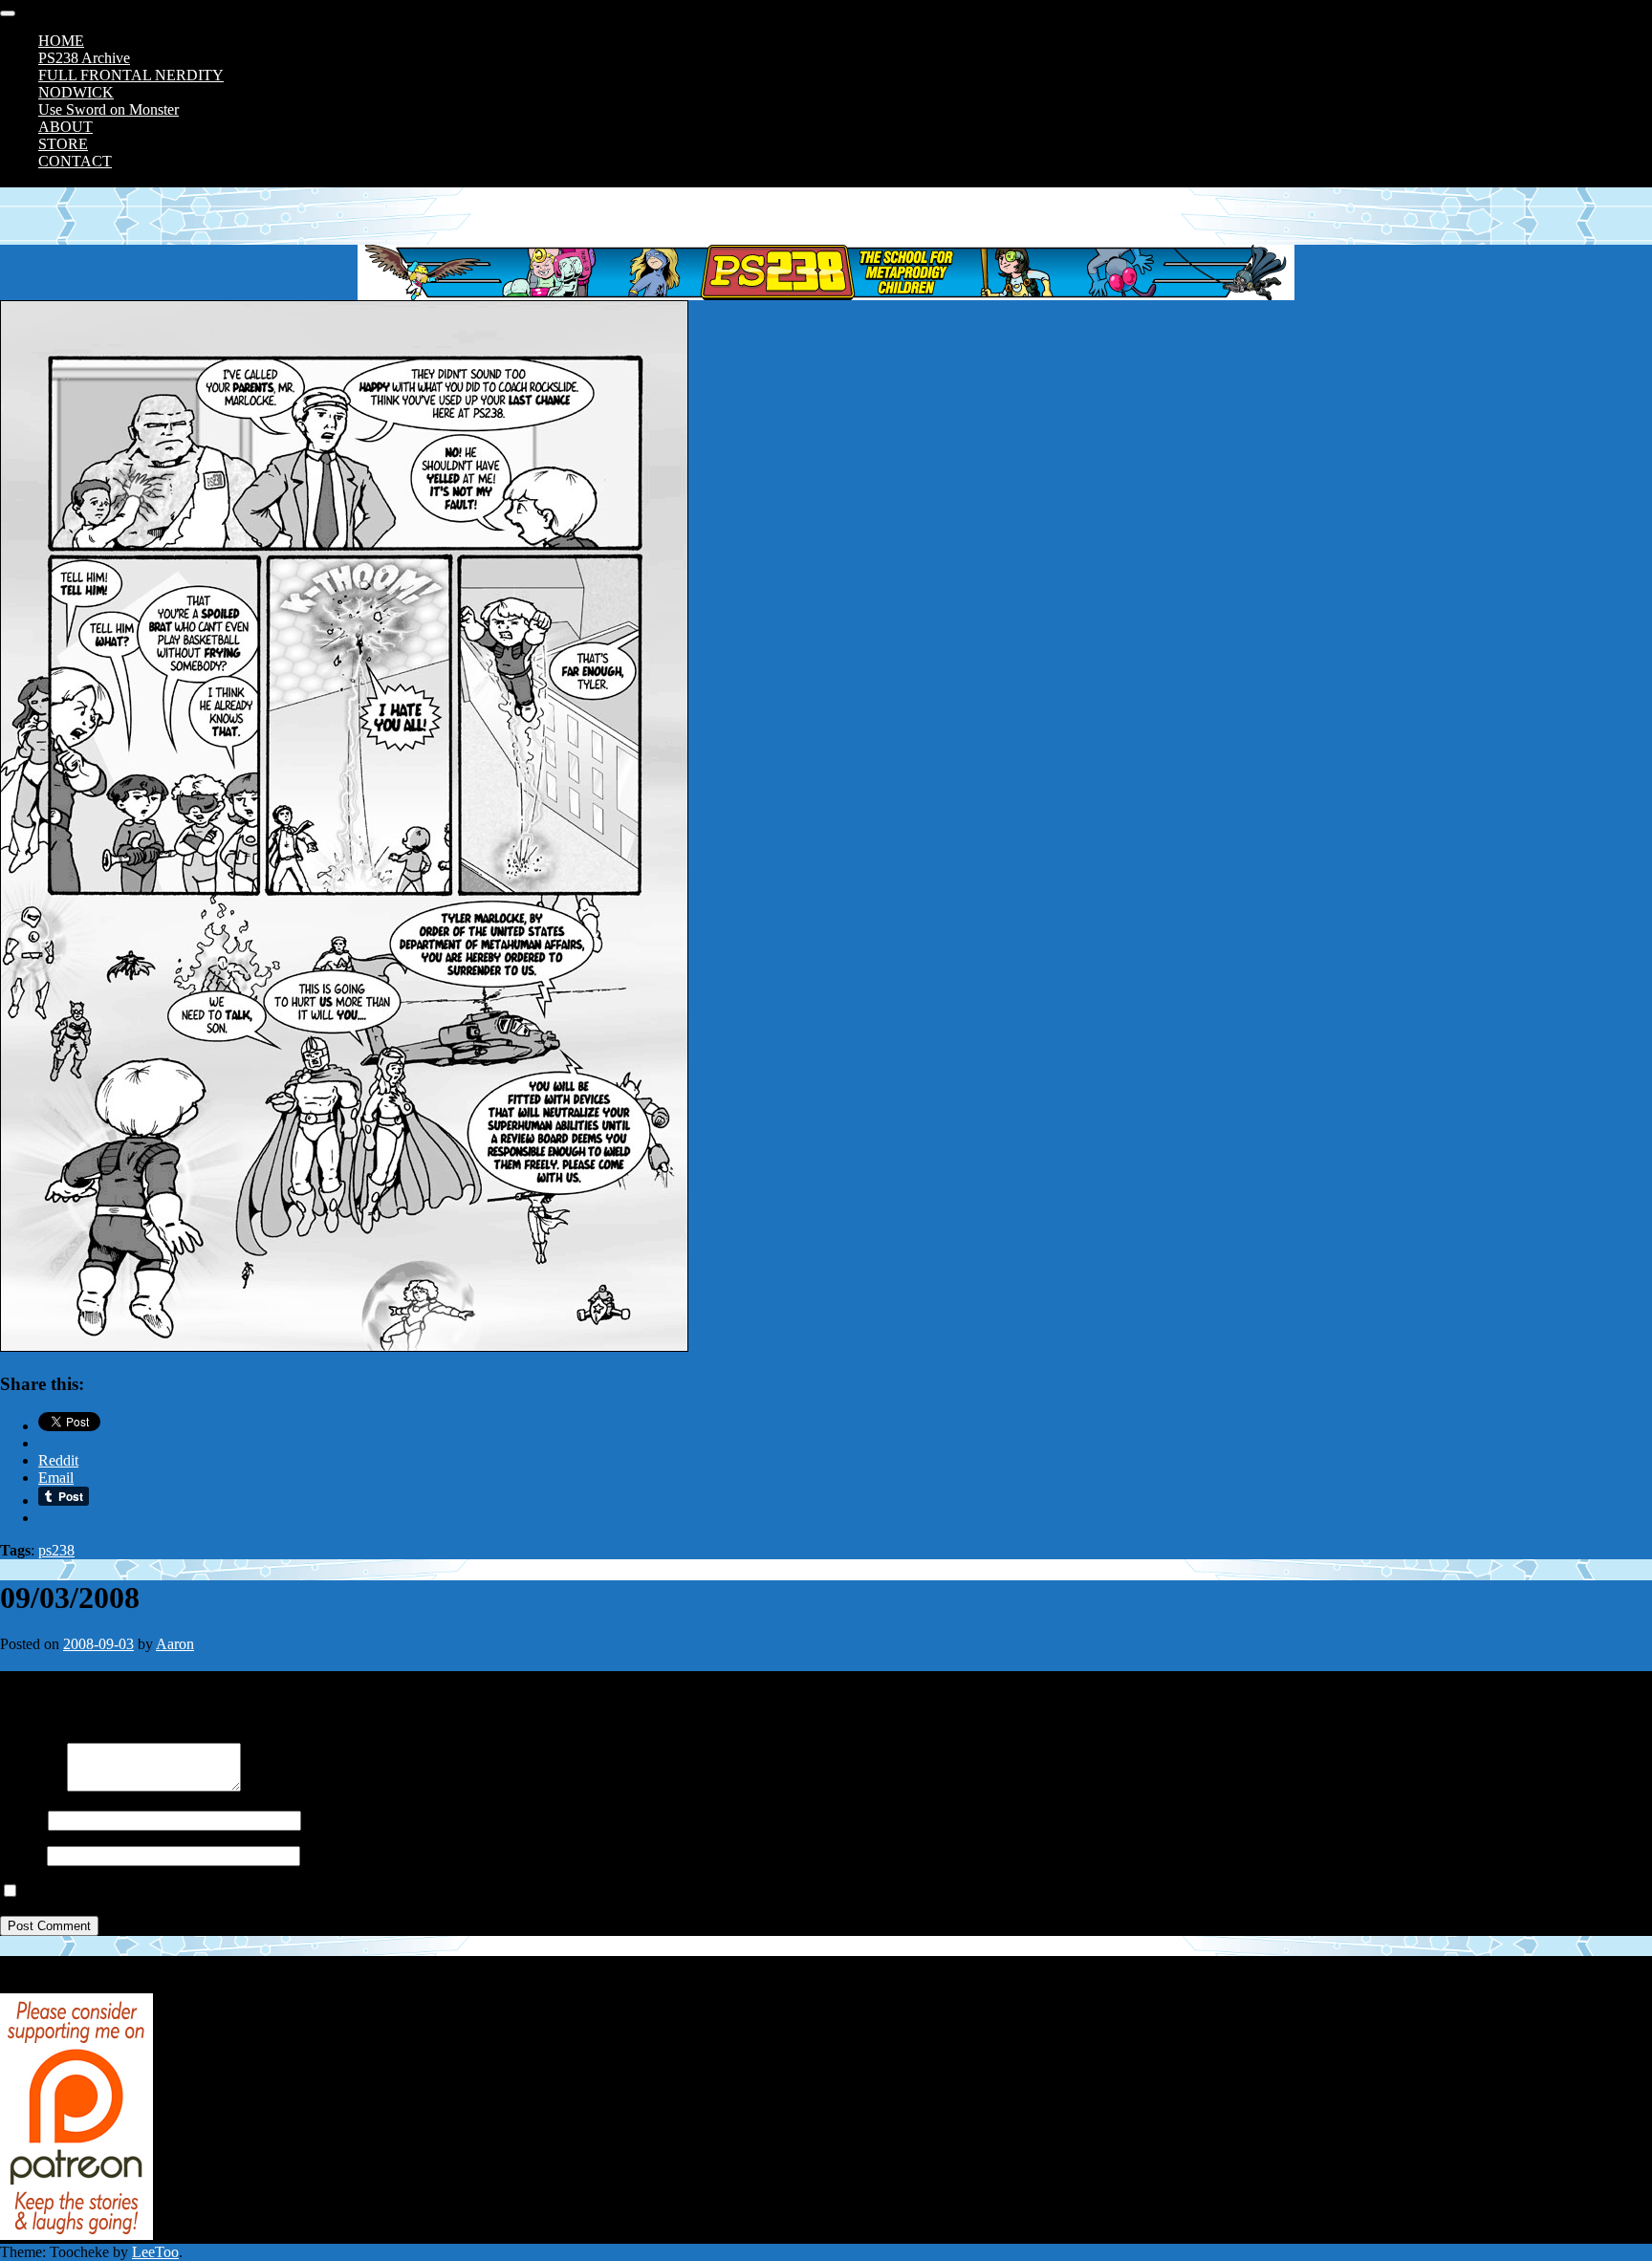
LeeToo (155, 2252)
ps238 (56, 1550)
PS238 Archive (84, 58)
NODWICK (76, 92)
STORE (63, 144)
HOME (61, 41)
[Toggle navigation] (8, 13)
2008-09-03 (98, 1644)
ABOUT (65, 127)
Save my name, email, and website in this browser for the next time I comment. (261, 1891)
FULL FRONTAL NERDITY (131, 75)
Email (18, 1855)
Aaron (175, 1644)
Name (18, 1820)
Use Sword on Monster (109, 109)
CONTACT (75, 161)
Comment (30, 1786)
